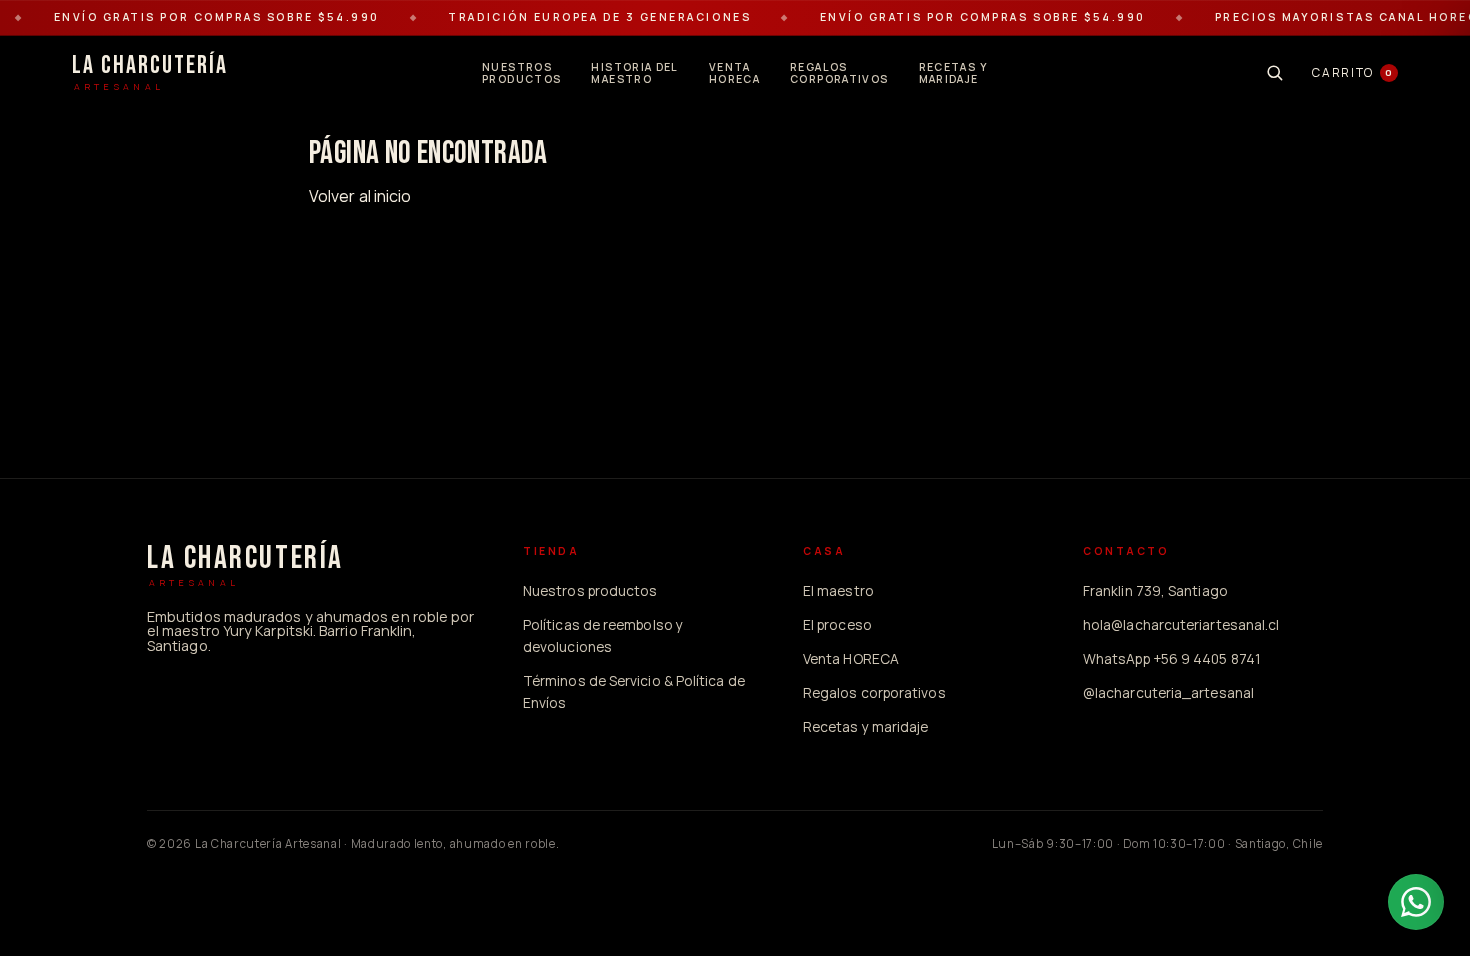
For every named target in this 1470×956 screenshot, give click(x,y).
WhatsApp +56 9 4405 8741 (1172, 658)
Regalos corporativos (874, 692)
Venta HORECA (851, 658)
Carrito (1352, 72)
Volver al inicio (360, 196)
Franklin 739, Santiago (1155, 590)
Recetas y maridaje (865, 726)
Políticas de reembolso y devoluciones (603, 635)
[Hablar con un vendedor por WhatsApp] (1416, 902)
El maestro (838, 590)
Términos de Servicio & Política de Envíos (634, 691)
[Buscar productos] (1274, 73)
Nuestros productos (590, 590)
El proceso (837, 624)
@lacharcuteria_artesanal (1168, 692)
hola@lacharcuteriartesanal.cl (1181, 624)
